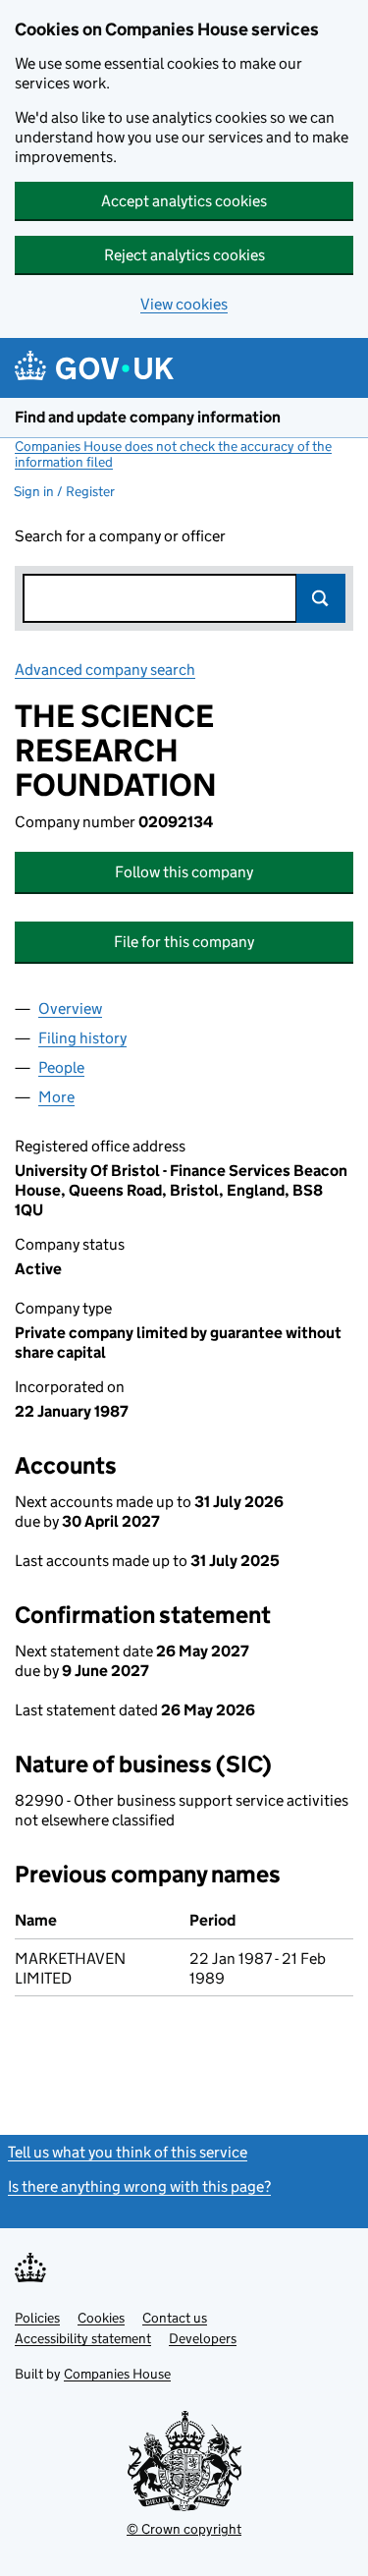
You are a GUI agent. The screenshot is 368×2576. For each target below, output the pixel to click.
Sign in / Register (64, 491)
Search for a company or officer (120, 536)
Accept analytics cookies (184, 201)
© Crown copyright (184, 2529)
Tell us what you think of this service (128, 2152)
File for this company (184, 942)
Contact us (175, 2318)
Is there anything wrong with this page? (139, 2186)
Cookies (101, 2318)
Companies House (117, 2374)
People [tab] (61, 1067)
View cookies (184, 304)
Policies (37, 2318)
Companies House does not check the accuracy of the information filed (173, 454)
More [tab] (56, 1097)
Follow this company (184, 872)
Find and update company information (148, 417)
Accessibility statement (83, 2338)
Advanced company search (105, 670)
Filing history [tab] (82, 1038)
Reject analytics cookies (184, 255)
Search (321, 598)
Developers (203, 2338)
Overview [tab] (70, 1008)
